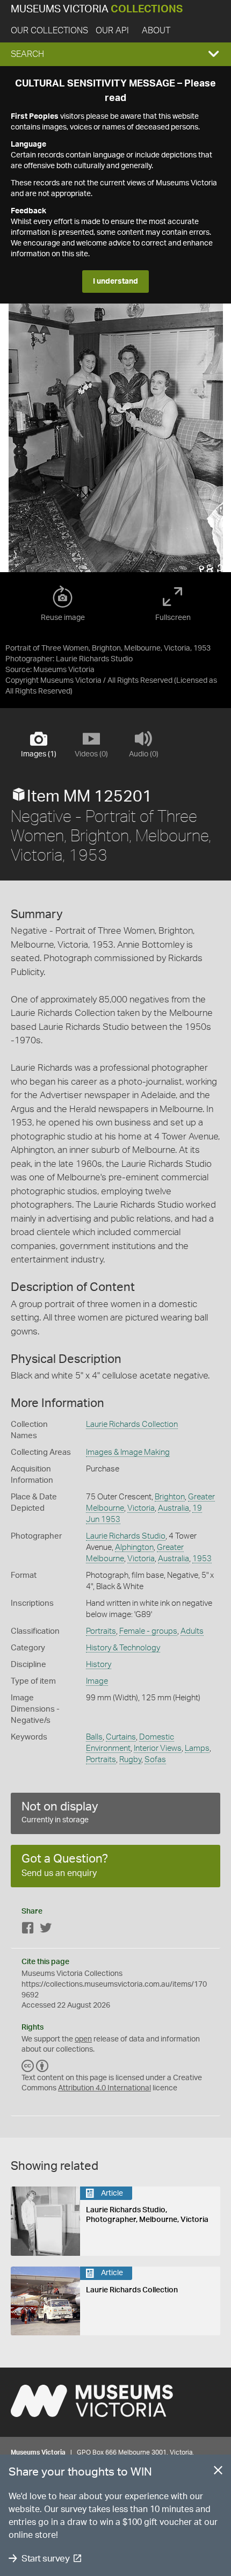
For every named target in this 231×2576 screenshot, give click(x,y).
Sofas (155, 1760)
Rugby (130, 1760)
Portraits (101, 1631)
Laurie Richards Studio (126, 1536)
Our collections (49, 31)
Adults (192, 1631)
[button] (115, 54)
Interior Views (158, 1748)
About (156, 31)
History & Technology (123, 1648)
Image (97, 1681)
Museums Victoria (97, 9)
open (83, 2039)
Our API (112, 31)
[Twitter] (46, 1930)
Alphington (134, 1547)
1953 (202, 1559)
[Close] (218, 2472)
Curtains (121, 1737)
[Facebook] (28, 1930)
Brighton (170, 1497)
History (99, 1665)
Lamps (197, 1748)
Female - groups (148, 1631)
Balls (94, 1737)
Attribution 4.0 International (104, 2088)
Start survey (45, 2559)
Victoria (141, 1508)
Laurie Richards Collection (132, 1424)
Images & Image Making (128, 1452)
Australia (174, 1508)
